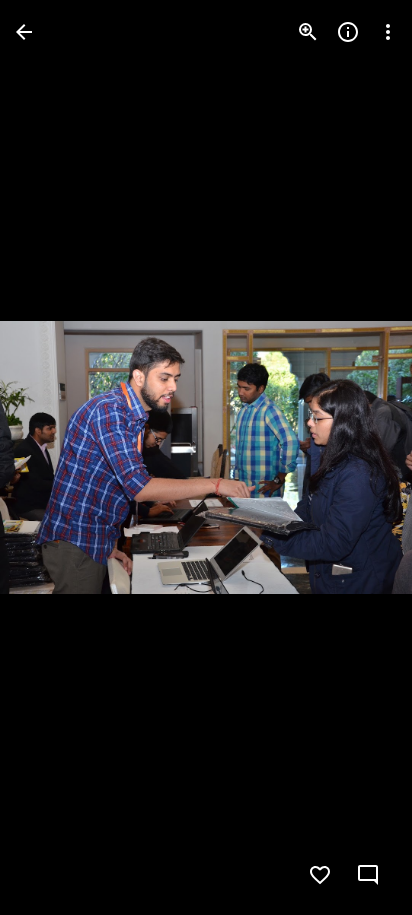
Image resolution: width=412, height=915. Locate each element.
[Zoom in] (308, 32)
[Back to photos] (24, 32)
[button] (56, 458)
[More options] (388, 32)
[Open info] (348, 32)
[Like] (320, 875)
